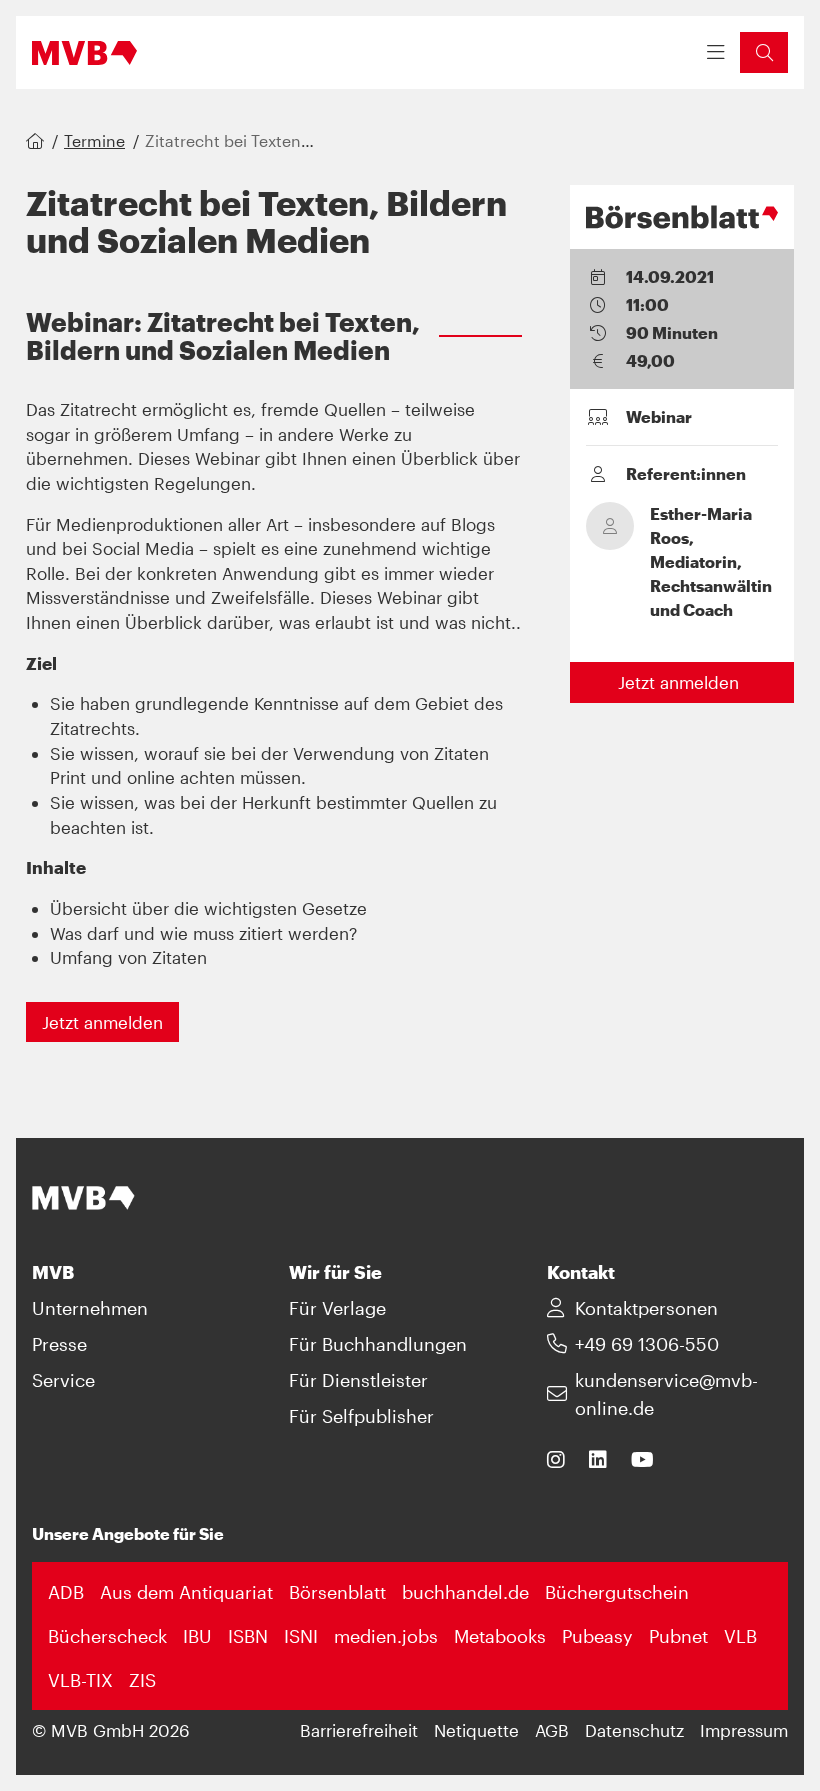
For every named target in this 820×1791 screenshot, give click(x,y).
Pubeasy (597, 1636)
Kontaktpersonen (646, 1308)
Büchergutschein (617, 1592)
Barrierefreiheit (359, 1730)
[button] (764, 52)
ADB (66, 1592)
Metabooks (500, 1636)
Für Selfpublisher (361, 1416)
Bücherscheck (107, 1636)
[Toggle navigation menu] (716, 53)
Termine (94, 140)
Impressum (744, 1730)
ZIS (142, 1680)
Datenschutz (634, 1730)
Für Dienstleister (358, 1380)
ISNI (301, 1636)
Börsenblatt (337, 1592)
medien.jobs (386, 1636)
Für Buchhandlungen (378, 1344)
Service (63, 1380)
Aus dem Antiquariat (186, 1592)
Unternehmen (90, 1308)
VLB (740, 1636)
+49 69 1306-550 (647, 1344)
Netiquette (476, 1730)
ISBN (248, 1636)
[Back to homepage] (84, 53)
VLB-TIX (80, 1680)
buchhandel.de (465, 1592)
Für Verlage (337, 1308)
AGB (552, 1730)
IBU (197, 1636)
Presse (59, 1344)
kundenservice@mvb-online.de (666, 1394)
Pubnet (678, 1636)
